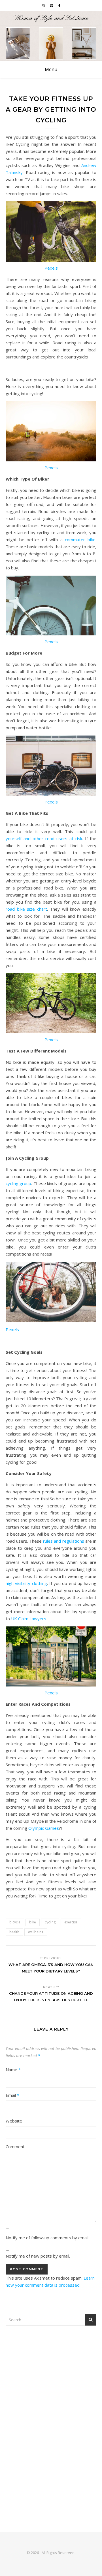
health (14, 1932)
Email (12, 2095)
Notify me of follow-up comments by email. (47, 2238)
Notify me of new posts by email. (38, 2256)
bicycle (15, 1922)
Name (13, 2069)
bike (33, 1922)
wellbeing (36, 1932)
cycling (50, 1922)
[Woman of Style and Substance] (51, 36)
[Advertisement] (51, 2388)
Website (14, 2121)
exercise (71, 1922)
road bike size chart (26, 909)
